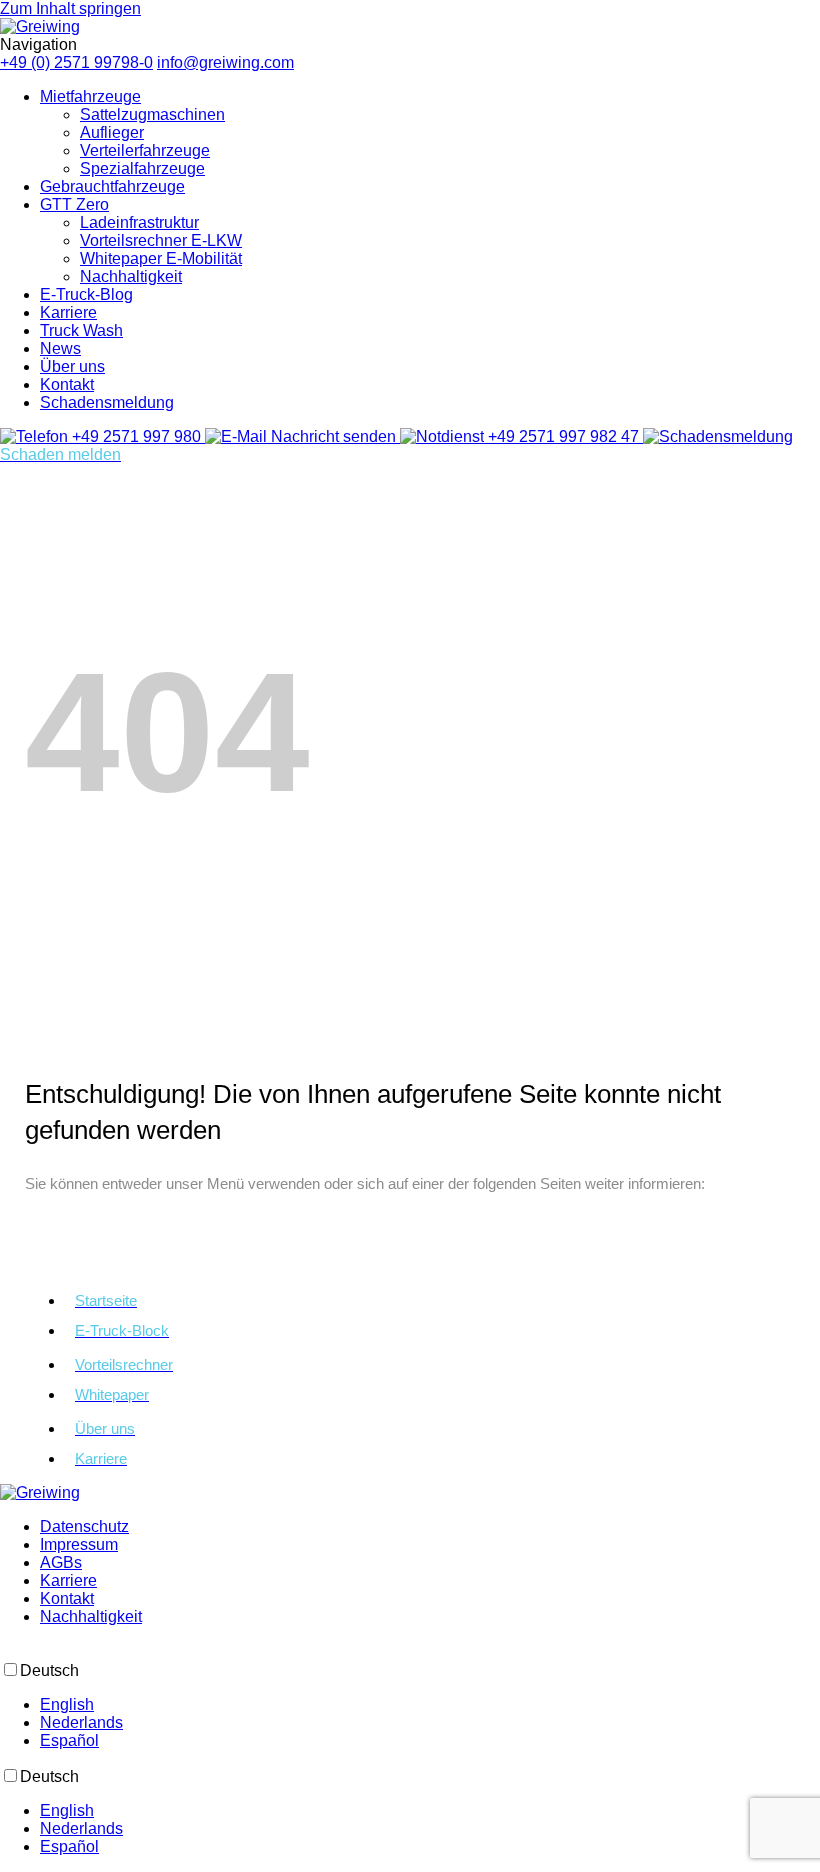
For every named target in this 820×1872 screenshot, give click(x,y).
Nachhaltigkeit (131, 276)
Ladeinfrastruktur (139, 222)
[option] (430, 1705)
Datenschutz (84, 1526)
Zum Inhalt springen (70, 8)
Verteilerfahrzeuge (145, 150)
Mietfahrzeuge (90, 96)
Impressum (79, 1544)
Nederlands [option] (81, 1722)
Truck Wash (81, 330)
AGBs (61, 1562)
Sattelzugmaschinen (152, 114)
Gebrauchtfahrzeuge (112, 186)
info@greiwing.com (225, 62)
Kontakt (67, 384)
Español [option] (69, 1740)
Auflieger (112, 132)
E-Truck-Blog (86, 294)
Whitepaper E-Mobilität (161, 258)
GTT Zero (74, 204)
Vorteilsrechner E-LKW (161, 240)
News (60, 348)
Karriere (68, 312)
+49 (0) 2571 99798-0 (76, 62)
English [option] (67, 1704)
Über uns (72, 366)
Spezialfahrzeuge (142, 168)
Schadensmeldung (107, 402)
